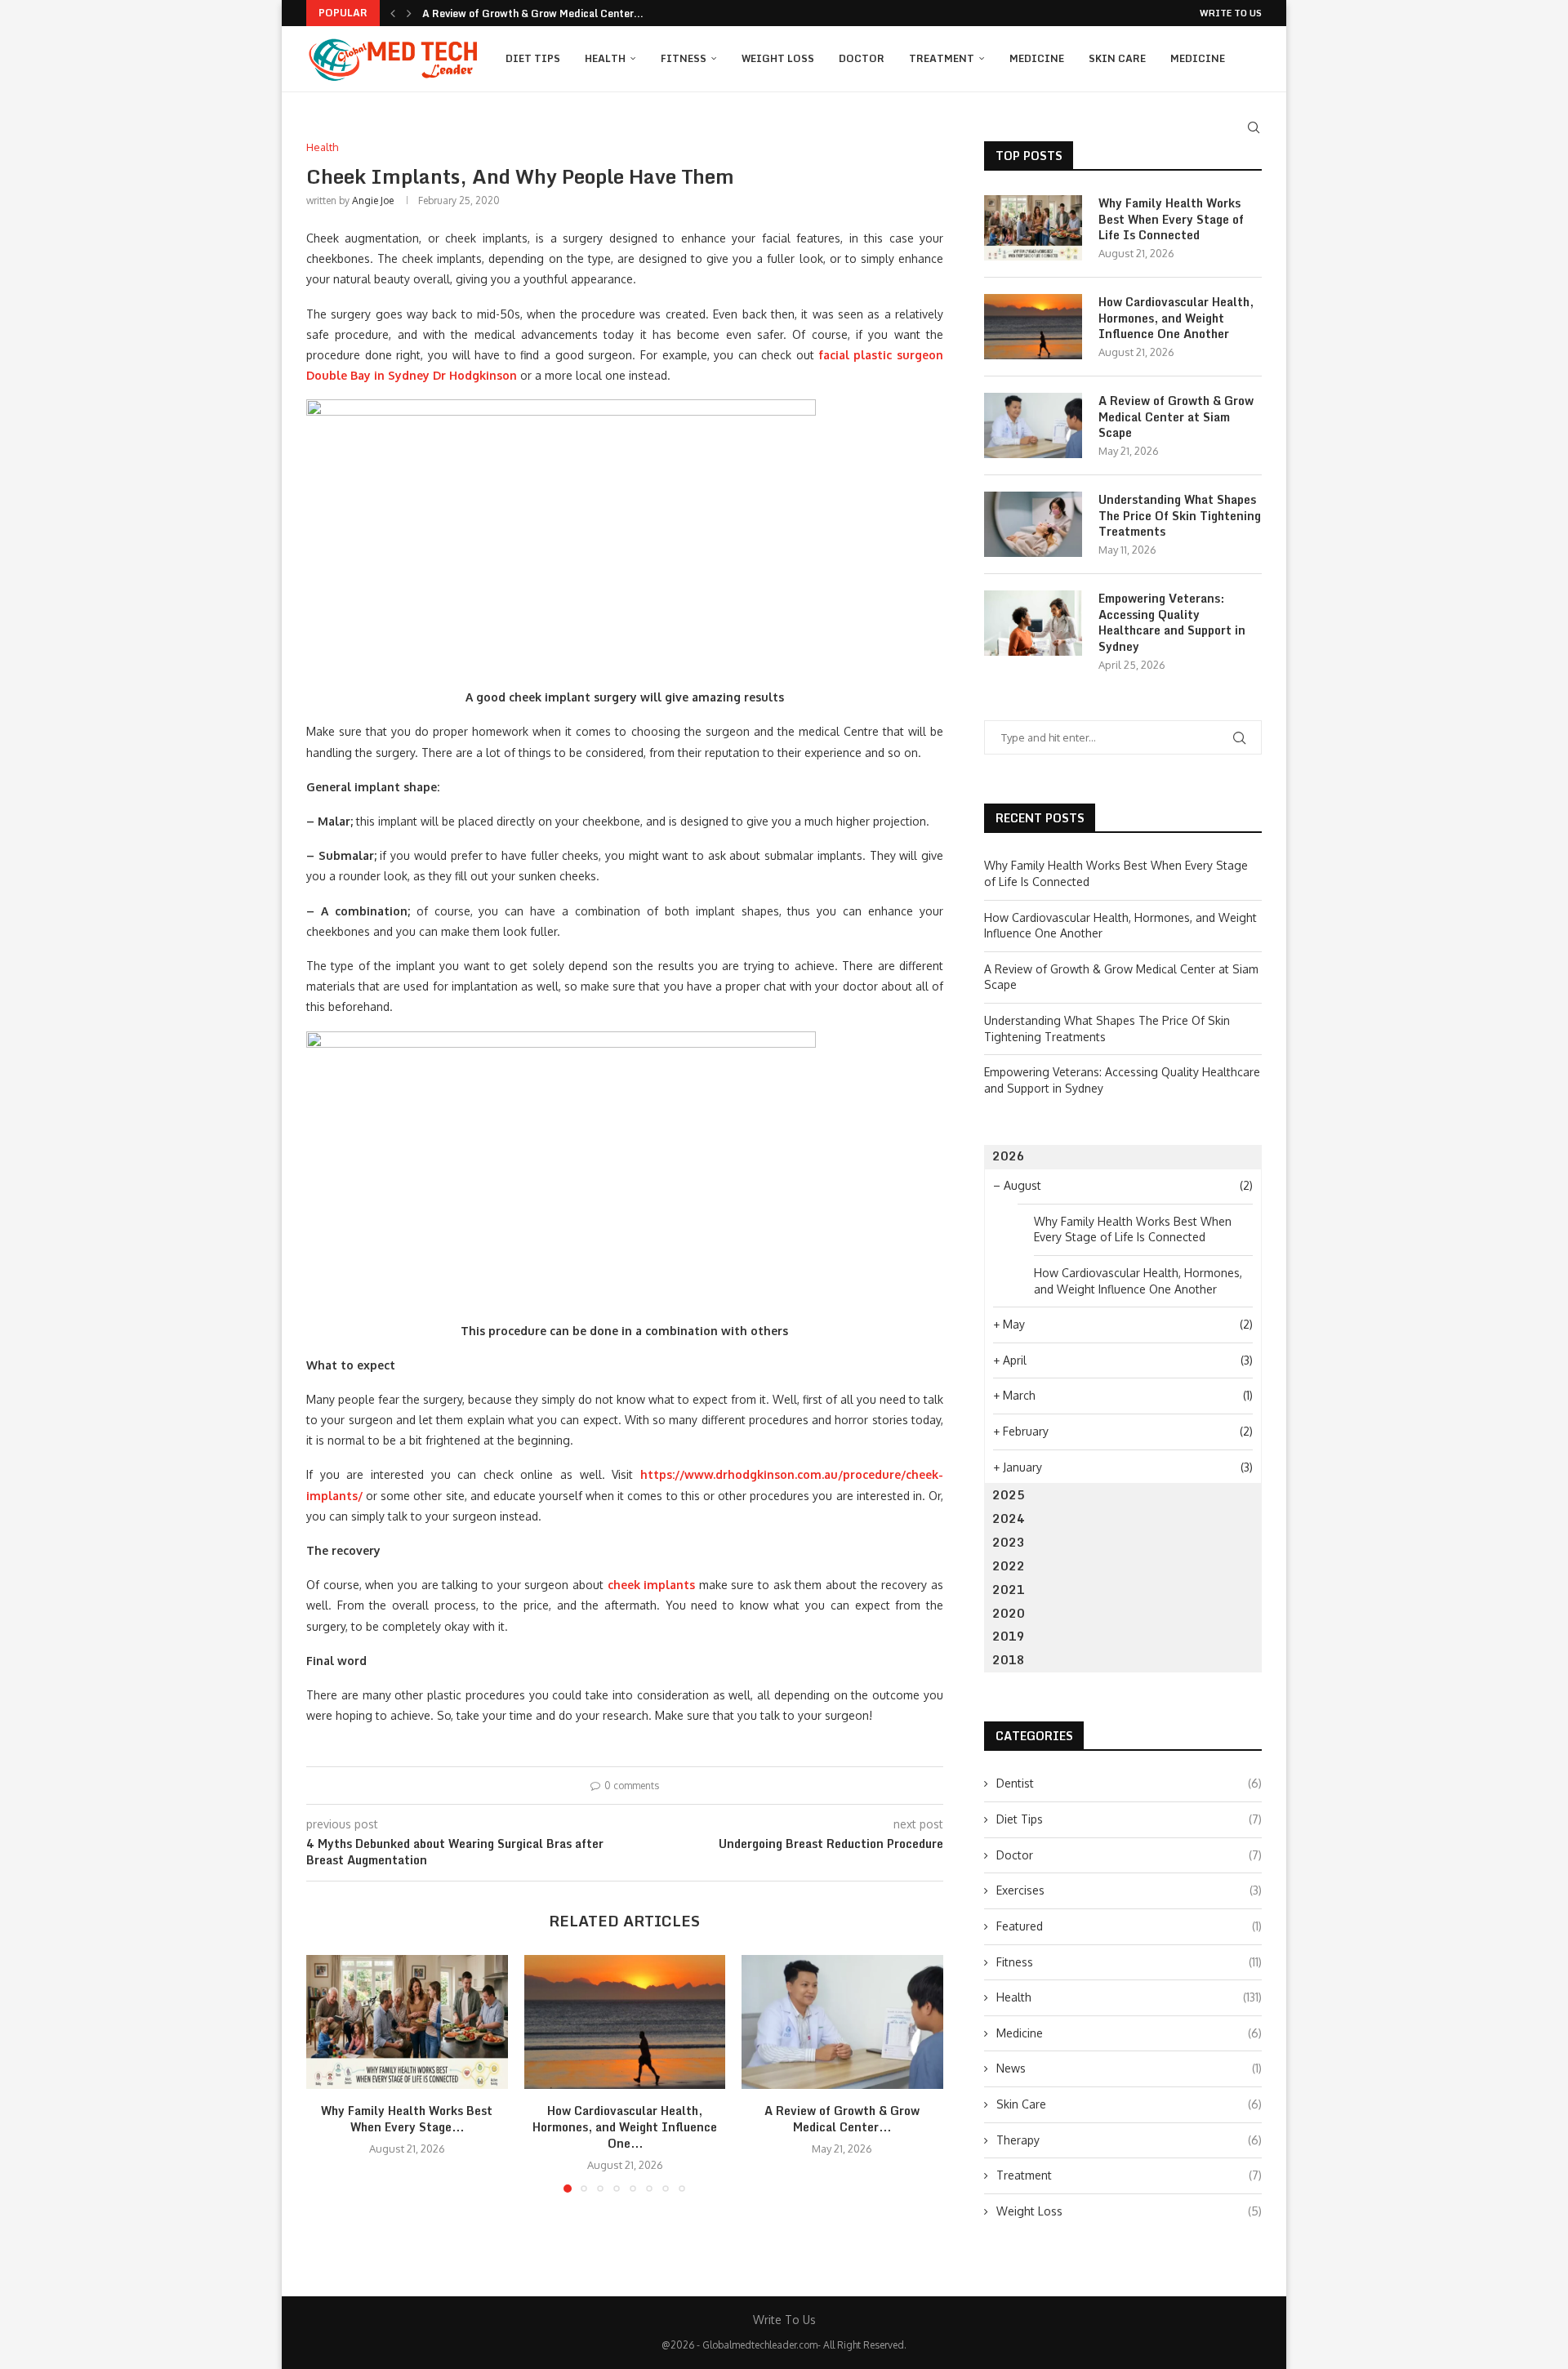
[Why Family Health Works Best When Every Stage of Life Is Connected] (407, 2022)
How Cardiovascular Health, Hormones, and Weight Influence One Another (1176, 318)
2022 (1009, 1566)
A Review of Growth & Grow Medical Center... (533, 13)
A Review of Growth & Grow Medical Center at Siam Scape (1176, 417)
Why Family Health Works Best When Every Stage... (407, 2119)
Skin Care (1117, 58)
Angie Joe (373, 200)
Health (605, 58)
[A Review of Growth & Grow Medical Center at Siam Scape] (842, 2022)
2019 (1009, 1636)
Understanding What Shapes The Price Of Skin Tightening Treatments (1180, 516)
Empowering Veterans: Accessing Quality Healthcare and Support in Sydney (1172, 622)
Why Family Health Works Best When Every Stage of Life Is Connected (1171, 219)
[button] (393, 13)
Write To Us (1231, 13)
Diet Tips (533, 58)
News (1129, 2068)
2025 (1009, 1495)
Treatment (942, 58)
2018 (1009, 1660)
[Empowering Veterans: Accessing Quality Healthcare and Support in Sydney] (1033, 623)
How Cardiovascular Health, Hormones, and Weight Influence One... (625, 2127)
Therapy (1129, 2140)
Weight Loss (778, 58)
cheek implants (652, 1585)
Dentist (1129, 1783)
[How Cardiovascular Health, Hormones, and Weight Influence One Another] (625, 2022)
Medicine (1037, 58)
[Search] (1254, 127)
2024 (1009, 1518)
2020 (1009, 1613)
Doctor (862, 58)
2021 (1009, 1590)
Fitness (684, 58)
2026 (1009, 1156)
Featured (1129, 1926)
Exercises (1129, 1890)
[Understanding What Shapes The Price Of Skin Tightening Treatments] (1033, 524)
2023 (1009, 1542)
